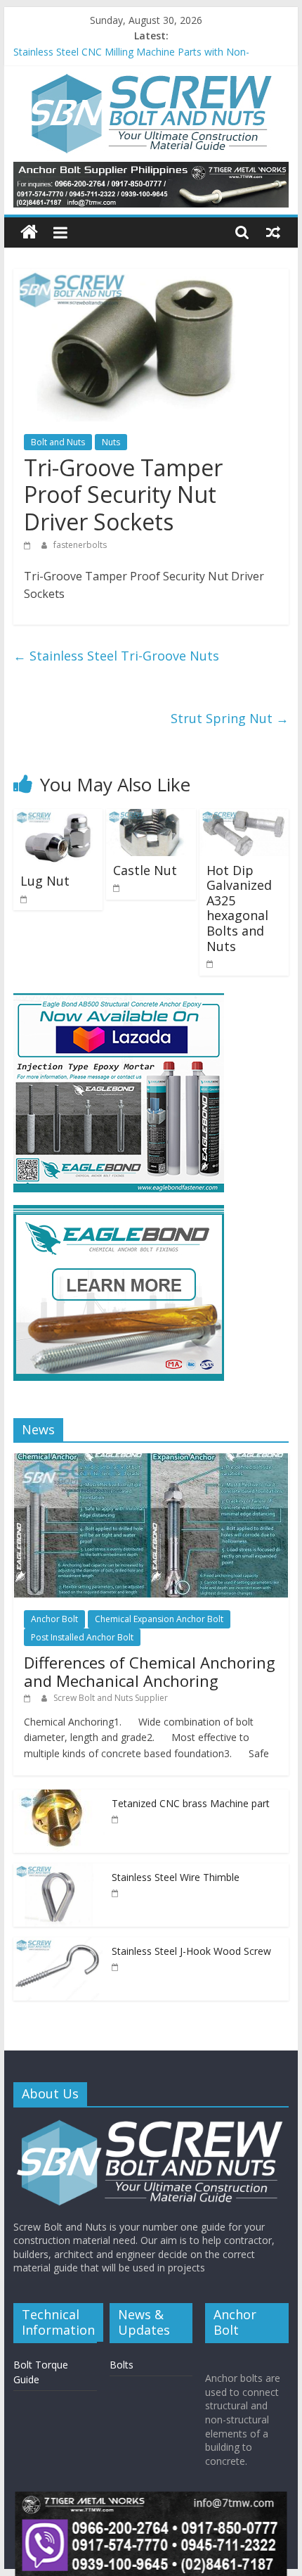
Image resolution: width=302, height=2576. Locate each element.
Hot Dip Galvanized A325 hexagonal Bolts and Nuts (239, 908)
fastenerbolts (80, 545)
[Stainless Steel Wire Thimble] (59, 1871)
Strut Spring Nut (230, 718)
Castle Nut (145, 870)
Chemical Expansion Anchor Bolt (159, 1619)
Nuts (111, 442)
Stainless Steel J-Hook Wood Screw (93, 49)
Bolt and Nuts (58, 442)
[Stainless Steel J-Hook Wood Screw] (59, 1945)
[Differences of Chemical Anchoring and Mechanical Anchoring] (151, 1461)
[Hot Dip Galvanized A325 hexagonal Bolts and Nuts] (244, 817)
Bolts (122, 2365)
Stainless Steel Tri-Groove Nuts (116, 656)
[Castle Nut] (151, 817)
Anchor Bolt (54, 1619)
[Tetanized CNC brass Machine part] (59, 1797)
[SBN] (151, 2125)
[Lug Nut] (58, 817)
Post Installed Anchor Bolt (82, 1637)
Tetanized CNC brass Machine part (191, 1803)
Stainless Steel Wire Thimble (176, 1877)
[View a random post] (273, 232)
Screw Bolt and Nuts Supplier (111, 1698)
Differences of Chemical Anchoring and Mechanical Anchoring (150, 1671)
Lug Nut (45, 881)
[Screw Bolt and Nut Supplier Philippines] (29, 232)
